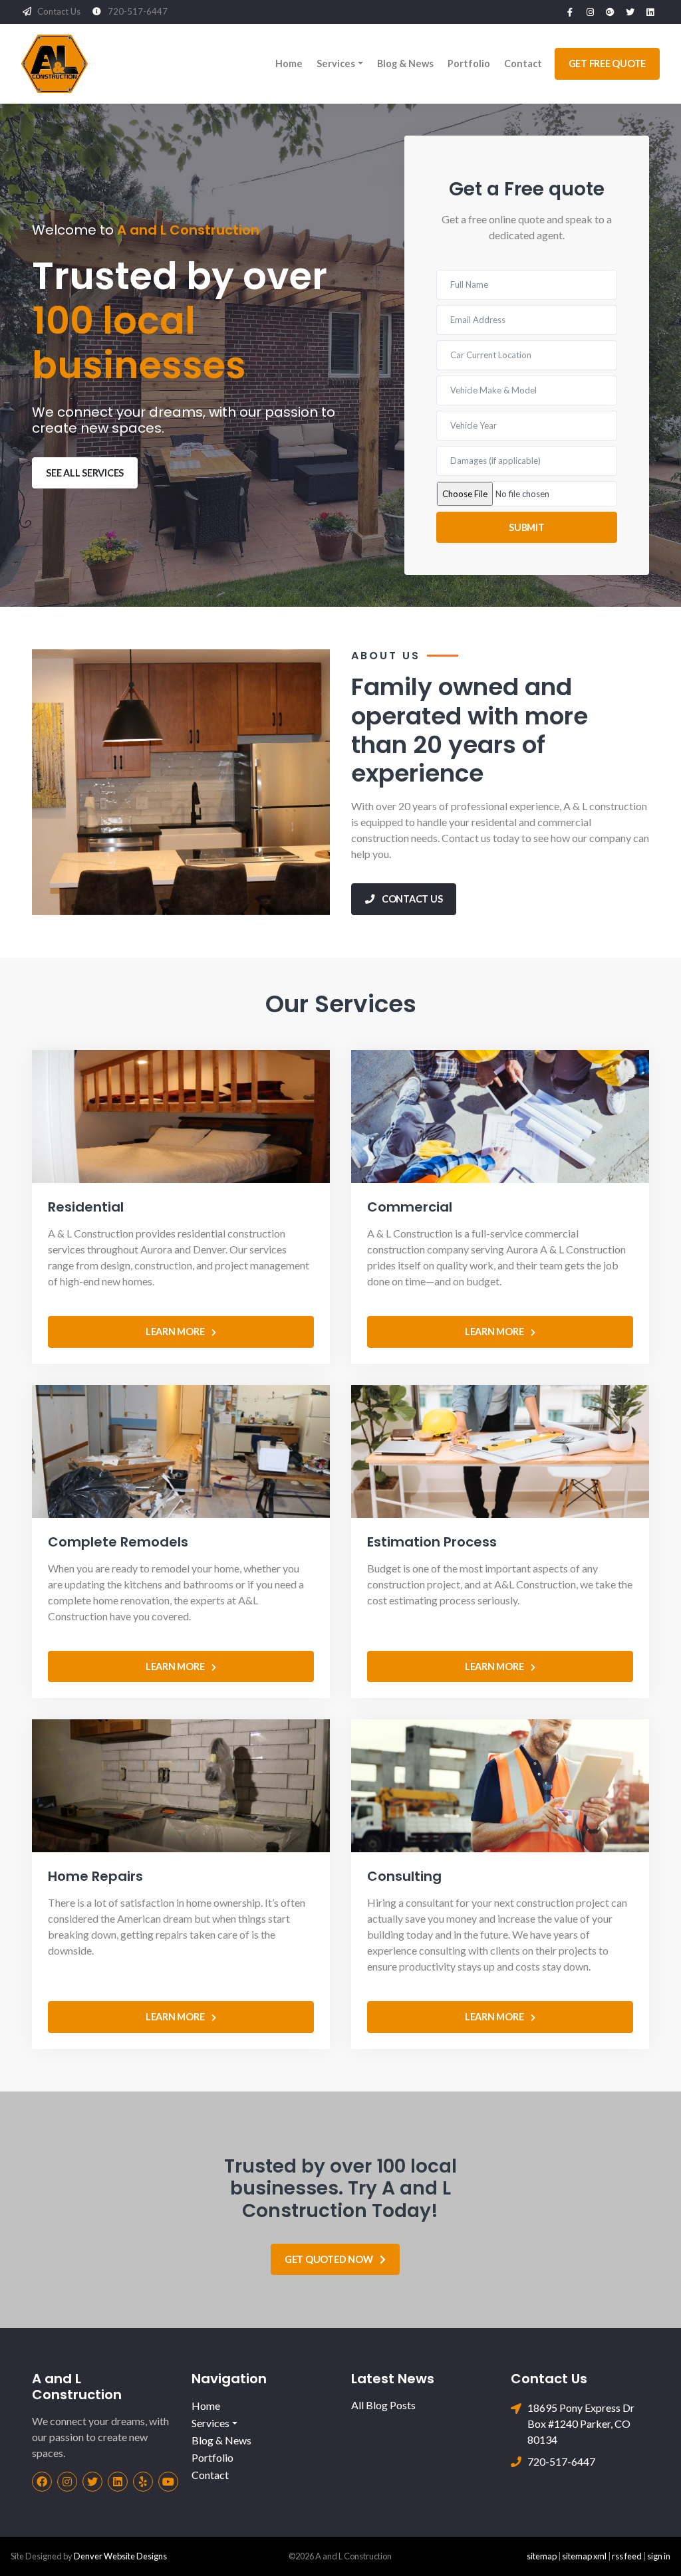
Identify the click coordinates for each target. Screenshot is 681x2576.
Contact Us (59, 11)
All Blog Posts (383, 2405)
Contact (523, 63)
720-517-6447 (137, 11)
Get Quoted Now (333, 2259)
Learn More (179, 1332)
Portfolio (469, 63)
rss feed (627, 2556)
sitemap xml (584, 2556)
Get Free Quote (608, 63)
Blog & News (405, 63)
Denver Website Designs (120, 2556)
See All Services (85, 473)
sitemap (542, 2556)
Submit (527, 527)
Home (289, 63)
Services (336, 63)
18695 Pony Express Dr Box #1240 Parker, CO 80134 (581, 2423)
